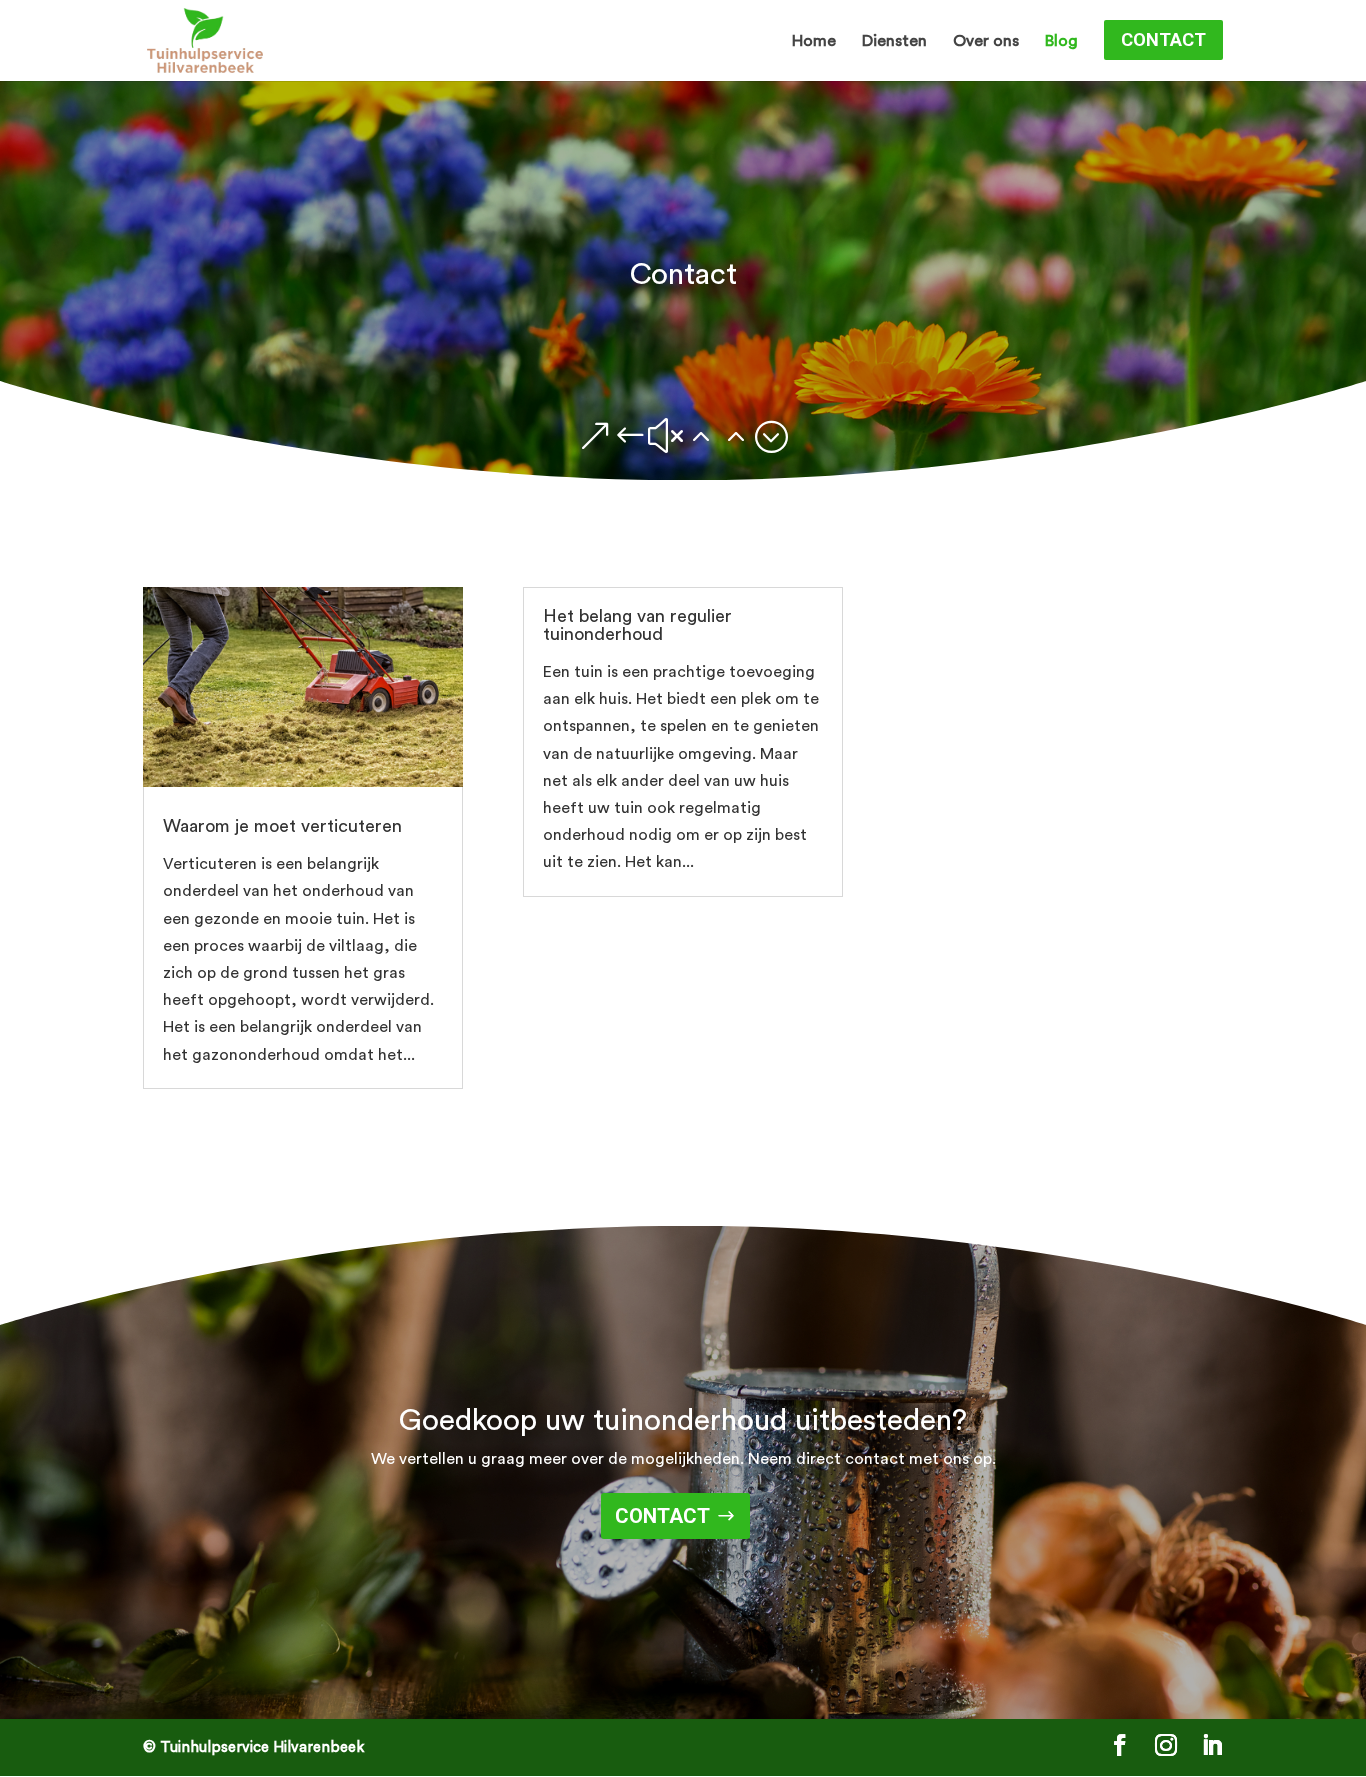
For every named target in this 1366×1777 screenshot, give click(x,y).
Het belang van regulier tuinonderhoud (637, 625)
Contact (1163, 39)
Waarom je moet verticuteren (282, 826)
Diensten (894, 41)
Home (814, 41)
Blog (1061, 41)
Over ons (986, 41)
